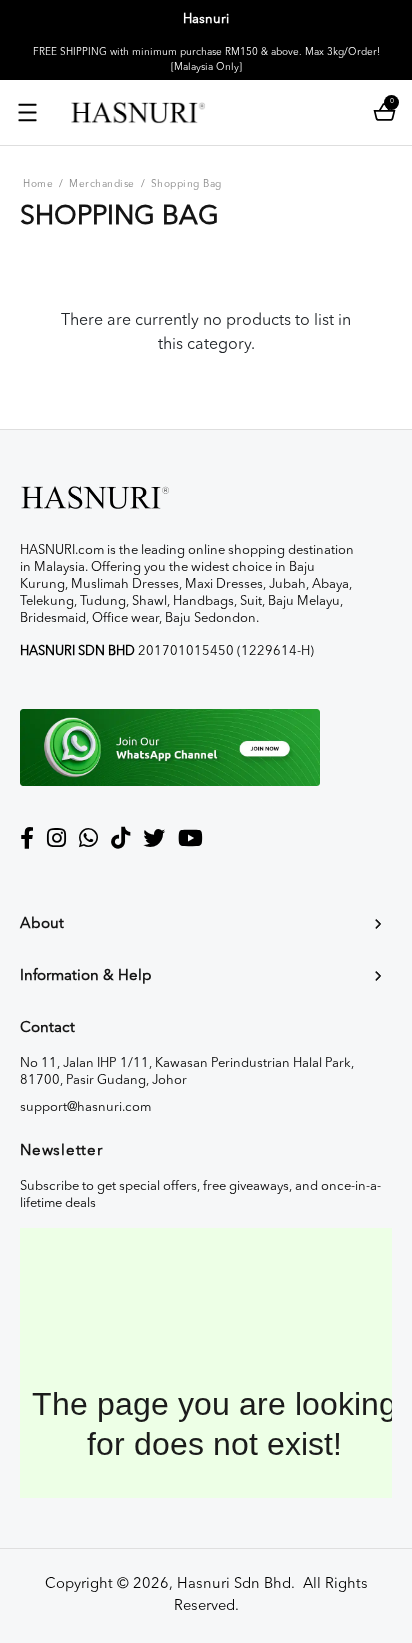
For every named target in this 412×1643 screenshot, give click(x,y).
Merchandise (102, 184)
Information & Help (86, 976)
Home (38, 184)
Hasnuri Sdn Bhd (234, 1584)
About (42, 924)
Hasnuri (206, 19)
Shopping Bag (186, 184)
